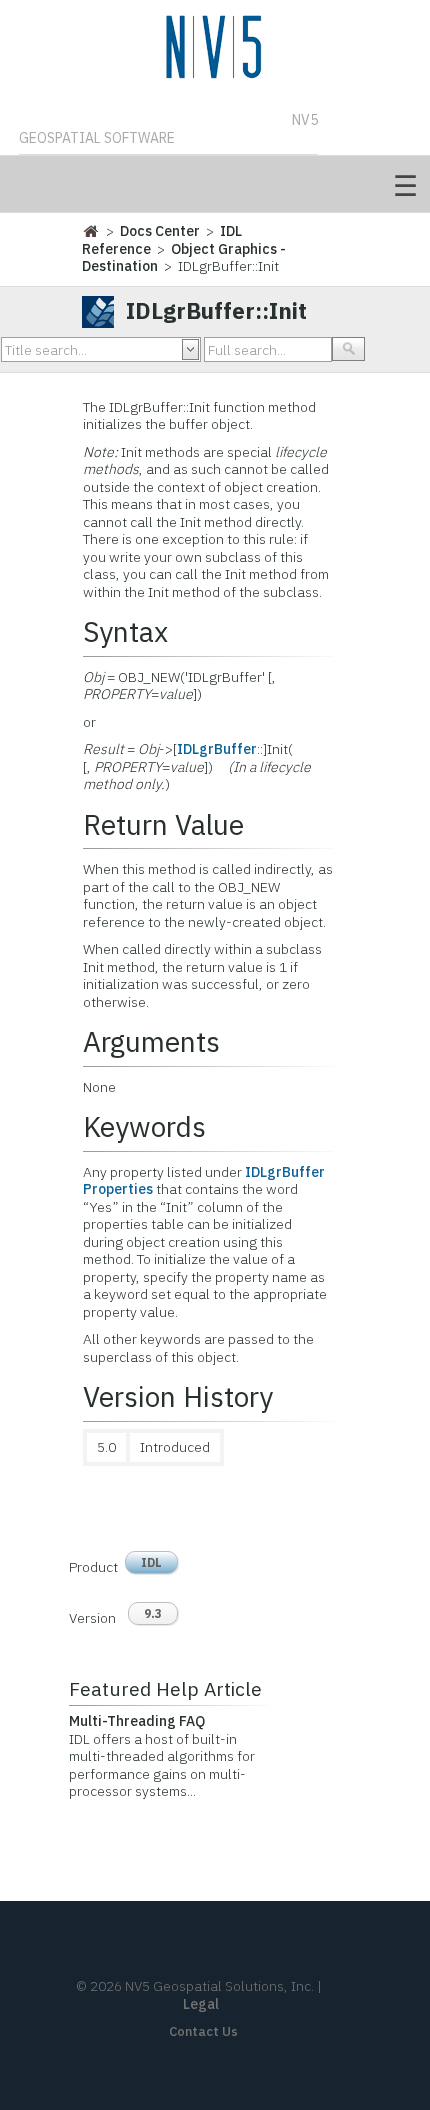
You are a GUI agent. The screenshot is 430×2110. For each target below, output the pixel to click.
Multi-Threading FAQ (137, 1721)
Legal (201, 2004)
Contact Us (203, 2031)
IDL (151, 1562)
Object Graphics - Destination (184, 258)
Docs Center (160, 231)
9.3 (153, 1613)
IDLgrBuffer (217, 749)
